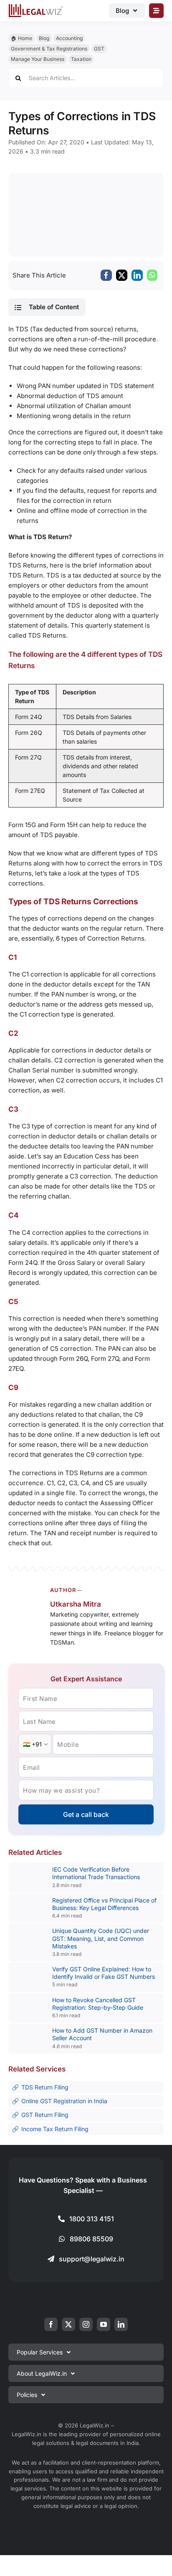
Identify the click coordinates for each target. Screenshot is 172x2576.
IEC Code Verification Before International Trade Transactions (96, 1873)
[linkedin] (121, 2324)
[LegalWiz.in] (36, 7)
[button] (47, 307)
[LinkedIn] (137, 275)
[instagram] (86, 2324)
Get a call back (86, 1814)
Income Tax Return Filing (55, 2129)
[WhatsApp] (152, 275)
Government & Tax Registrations (49, 49)
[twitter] (68, 2324)
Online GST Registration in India (64, 2101)
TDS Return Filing (45, 2087)
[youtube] (104, 2324)
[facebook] (51, 2324)
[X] (122, 275)
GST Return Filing (45, 2115)
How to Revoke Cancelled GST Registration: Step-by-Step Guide (98, 2004)
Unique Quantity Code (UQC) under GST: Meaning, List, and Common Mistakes (101, 1938)
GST (99, 49)
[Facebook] (106, 275)
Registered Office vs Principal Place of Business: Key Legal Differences (104, 1904)
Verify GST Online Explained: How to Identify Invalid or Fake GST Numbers (104, 1973)
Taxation (81, 59)
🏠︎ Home (21, 38)
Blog (44, 38)
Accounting (69, 38)
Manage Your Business (38, 59)
